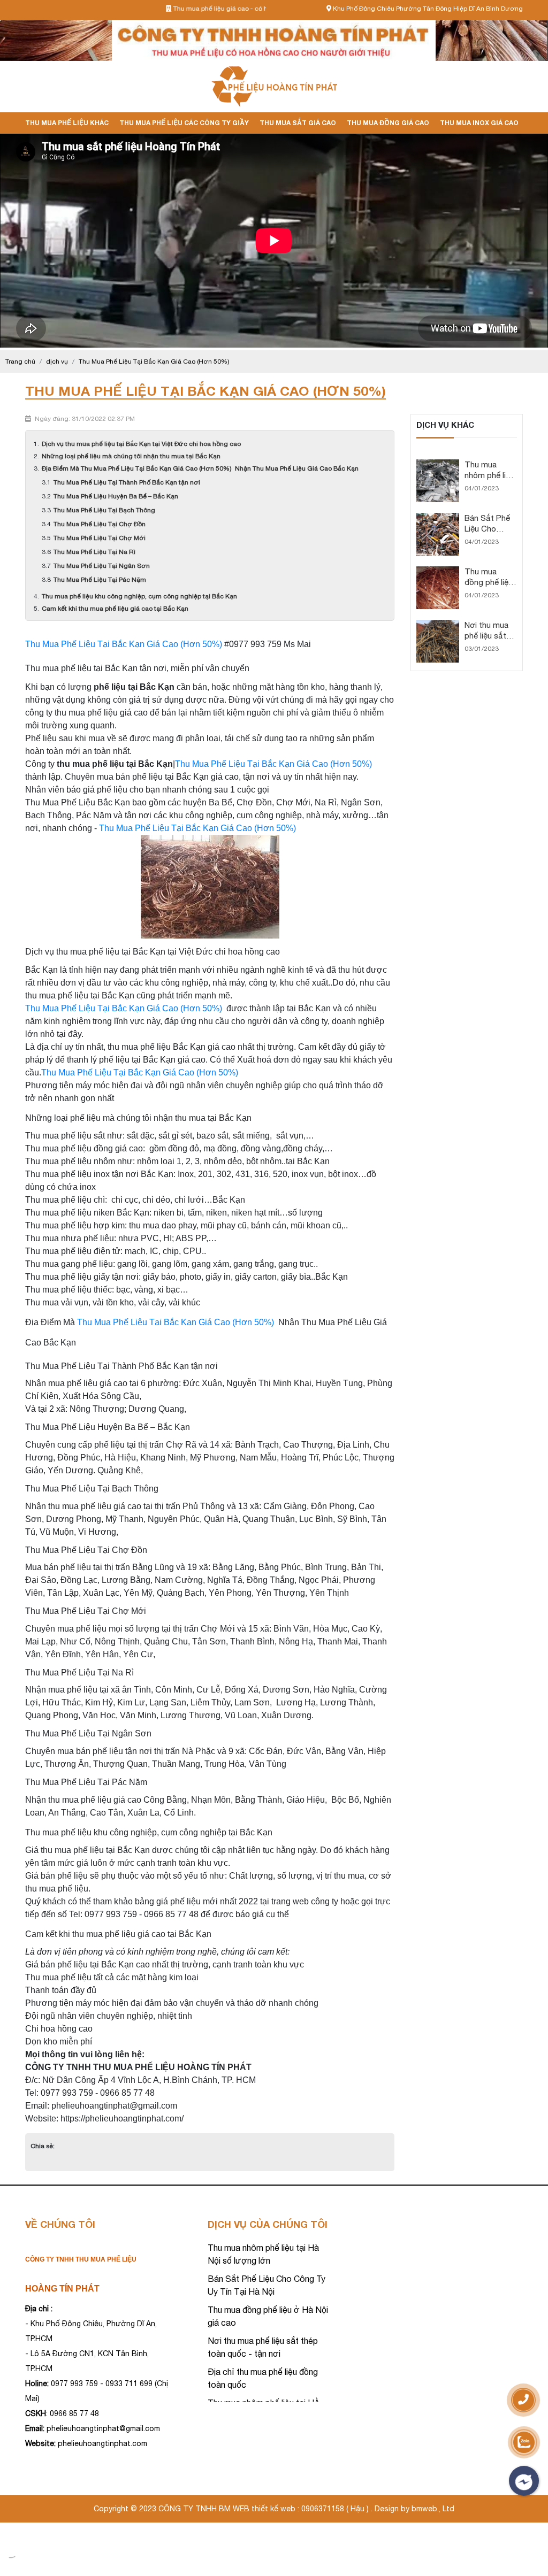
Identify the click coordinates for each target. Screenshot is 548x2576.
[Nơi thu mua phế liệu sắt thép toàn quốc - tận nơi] (438, 625)
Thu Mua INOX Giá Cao (479, 123)
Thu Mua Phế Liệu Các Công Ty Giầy (184, 123)
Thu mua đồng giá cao (388, 123)
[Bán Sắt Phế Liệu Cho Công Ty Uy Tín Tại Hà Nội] (438, 518)
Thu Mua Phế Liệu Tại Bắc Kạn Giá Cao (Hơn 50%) (125, 644)
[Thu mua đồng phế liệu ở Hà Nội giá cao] (438, 571)
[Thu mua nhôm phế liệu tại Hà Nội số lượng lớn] (438, 464)
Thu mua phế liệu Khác (67, 123)
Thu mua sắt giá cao (298, 123)
